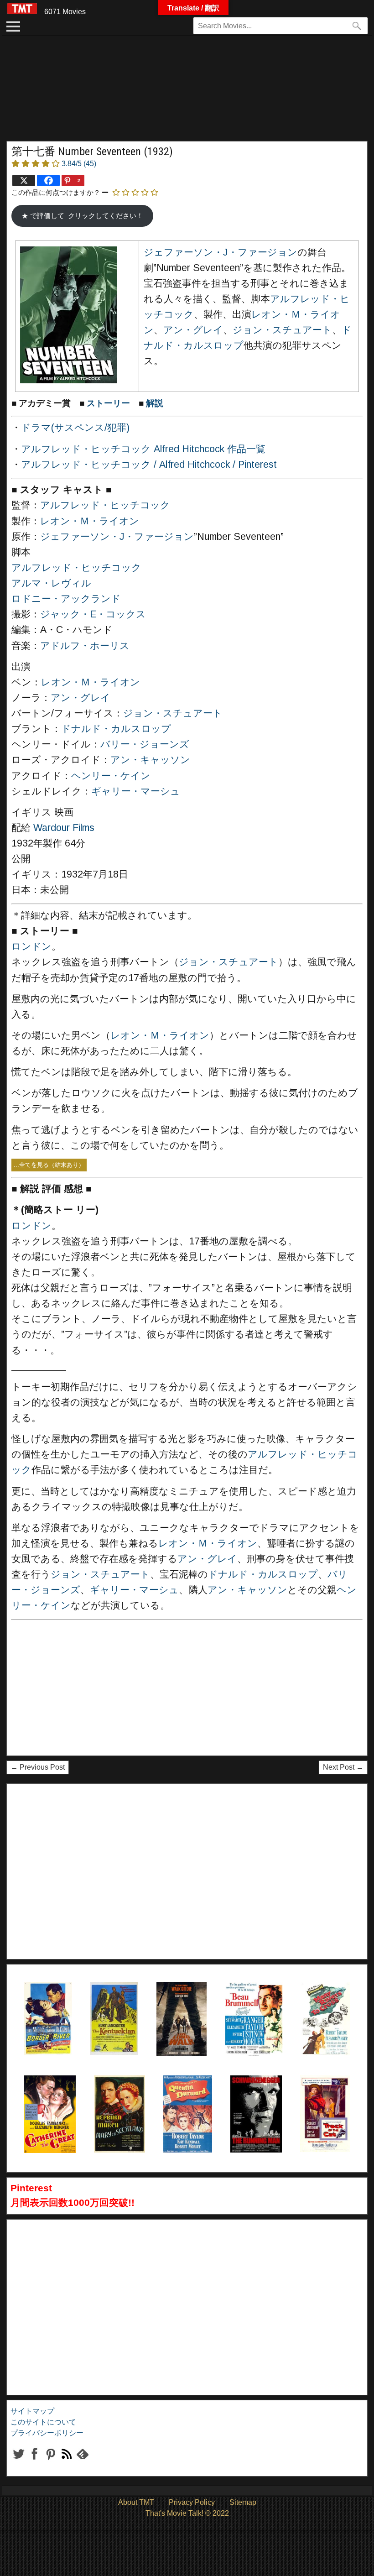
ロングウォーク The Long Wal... (179, 2005)
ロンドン (31, 946)
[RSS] (50, 2461)
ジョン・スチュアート (282, 330)
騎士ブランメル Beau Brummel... (252, 2005)
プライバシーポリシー (47, 2433)
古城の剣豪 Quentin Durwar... (186, 2098)
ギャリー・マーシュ (136, 791)
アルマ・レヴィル (51, 583)
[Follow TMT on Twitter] (18, 2461)
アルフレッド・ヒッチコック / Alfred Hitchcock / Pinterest (149, 465)
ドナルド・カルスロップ (116, 729)
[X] (24, 180)
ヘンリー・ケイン (111, 776)
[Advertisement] (187, 93)
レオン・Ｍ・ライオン (90, 521)
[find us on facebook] (34, 2461)
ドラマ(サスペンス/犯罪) (75, 428)
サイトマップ (32, 2411)
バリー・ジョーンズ (145, 744)
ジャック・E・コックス (93, 614)
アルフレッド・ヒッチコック (105, 505)
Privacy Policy (192, 2502)
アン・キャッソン (150, 760)
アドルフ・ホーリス (85, 646)
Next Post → (343, 1767)
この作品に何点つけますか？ (56, 192)
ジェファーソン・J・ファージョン (221, 252)
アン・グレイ (193, 330)
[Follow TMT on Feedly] (82, 2461)
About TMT (136, 2502)
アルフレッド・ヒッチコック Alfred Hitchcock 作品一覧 (143, 449)
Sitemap (243, 2502)
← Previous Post (38, 1767)
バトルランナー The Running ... (253, 2098)
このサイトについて (43, 2422)
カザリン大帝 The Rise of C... (48, 2098)
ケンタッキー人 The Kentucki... (113, 2005)
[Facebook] (48, 180)
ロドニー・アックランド (66, 599)
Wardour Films (64, 828)
